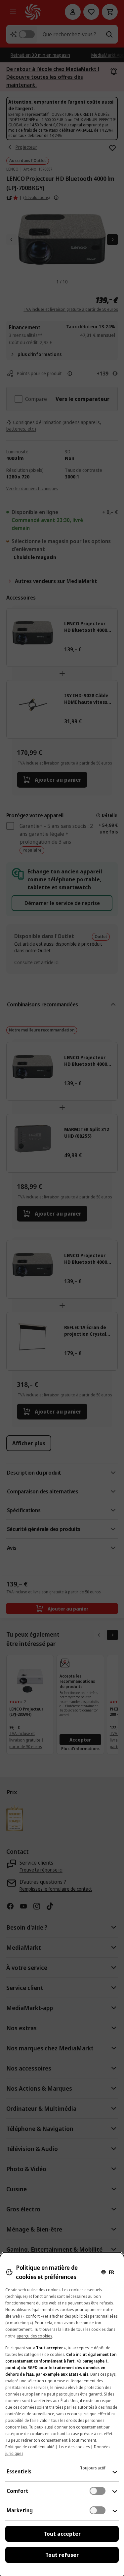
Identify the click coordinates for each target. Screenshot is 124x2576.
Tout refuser (62, 2555)
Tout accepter (62, 2534)
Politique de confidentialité (30, 2447)
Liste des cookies (74, 2447)
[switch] (98, 2491)
